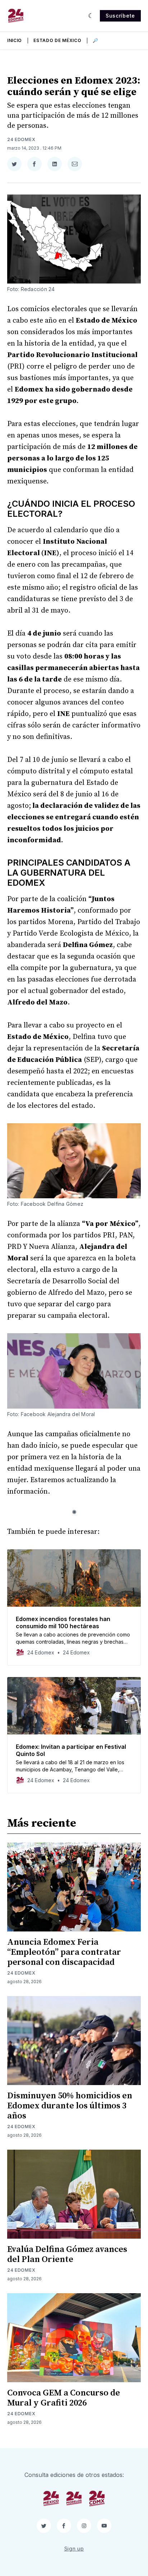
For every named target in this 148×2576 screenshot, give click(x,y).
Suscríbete (120, 16)
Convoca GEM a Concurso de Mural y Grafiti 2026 (64, 2398)
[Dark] (91, 16)
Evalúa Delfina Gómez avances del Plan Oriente (67, 2254)
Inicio (15, 40)
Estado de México (57, 40)
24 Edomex (21, 139)
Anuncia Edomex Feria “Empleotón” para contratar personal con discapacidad (64, 1952)
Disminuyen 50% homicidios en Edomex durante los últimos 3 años (70, 2106)
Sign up (74, 2549)
